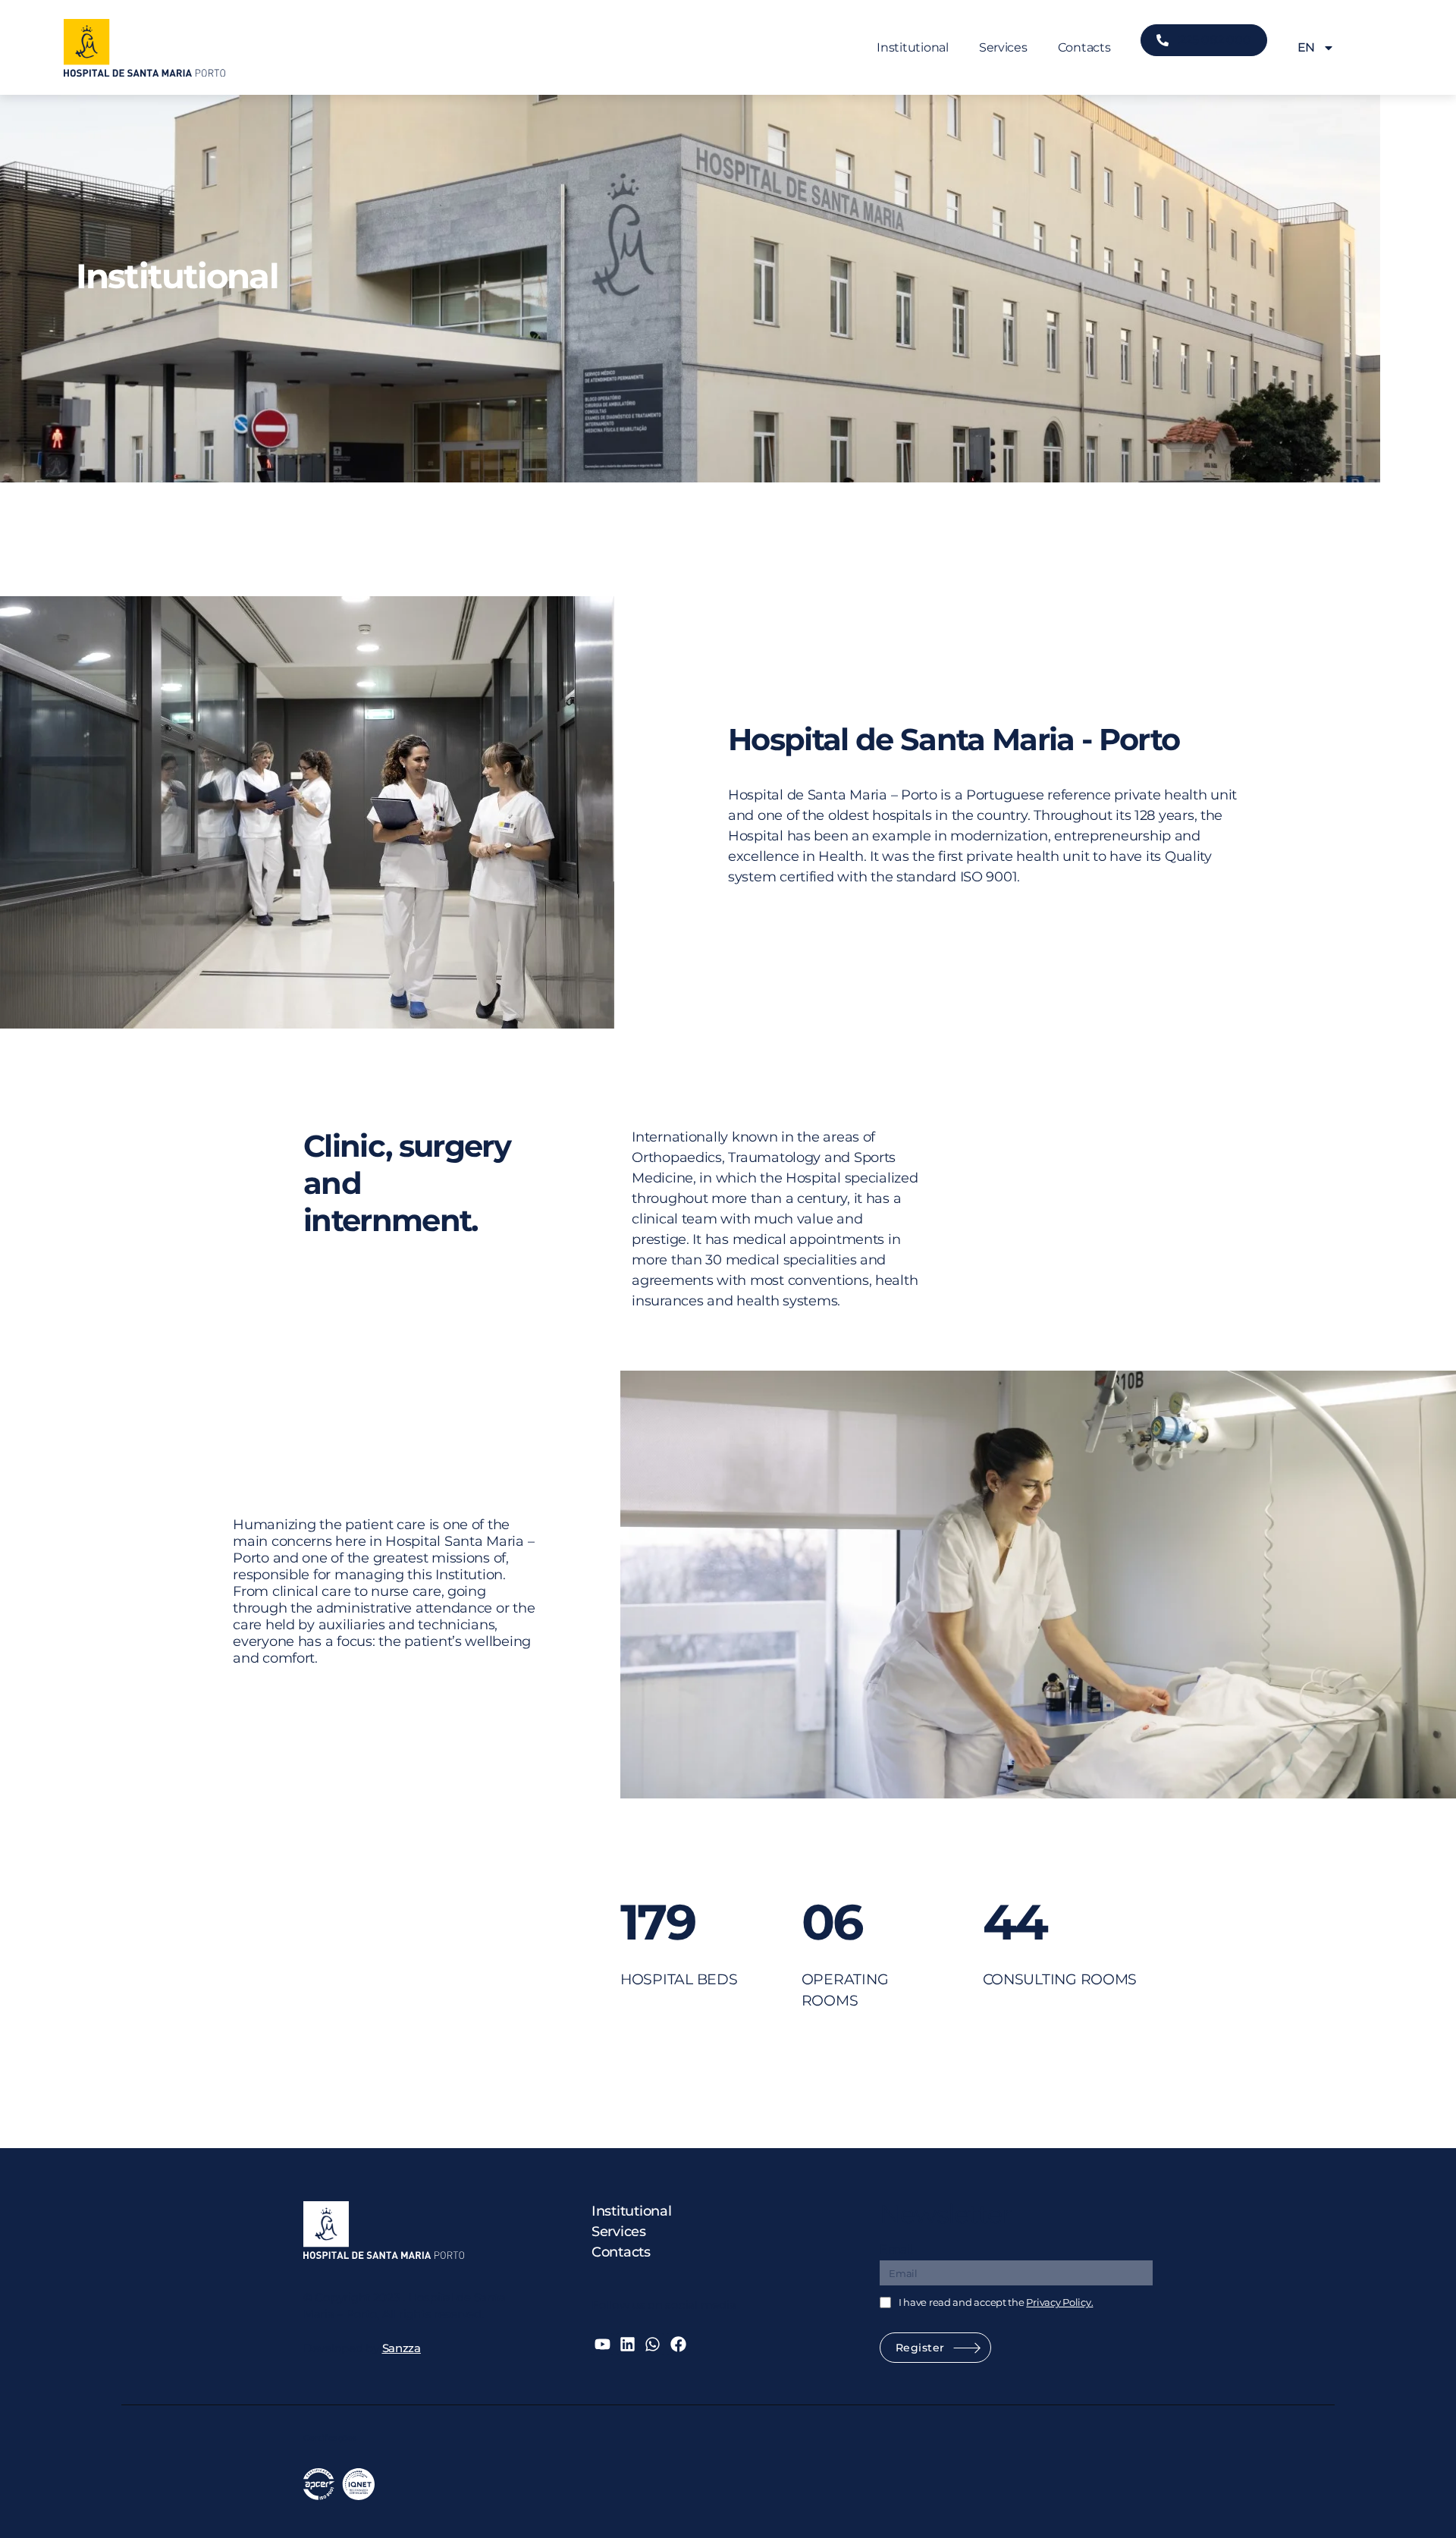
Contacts (1084, 47)
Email (896, 2249)
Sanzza (402, 2348)
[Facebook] (678, 2344)
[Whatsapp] (653, 2344)
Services (1003, 47)
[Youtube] (602, 2344)
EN (1306, 47)
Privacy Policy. (1059, 2302)
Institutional (913, 47)
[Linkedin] (628, 2344)
